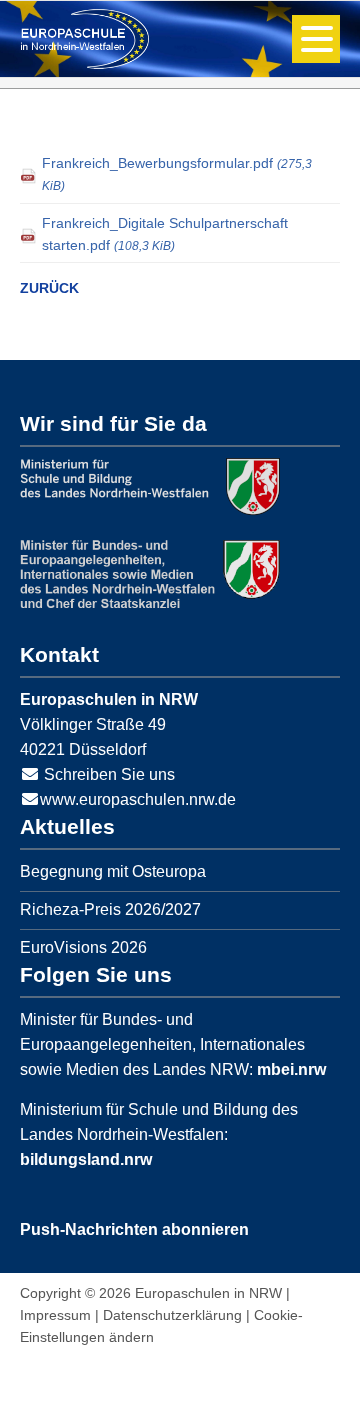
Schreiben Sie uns (109, 774)
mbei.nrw (291, 1069)
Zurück (49, 288)
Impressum (55, 1315)
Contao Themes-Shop (85, 39)
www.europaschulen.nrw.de (138, 799)
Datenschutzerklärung (172, 1315)
